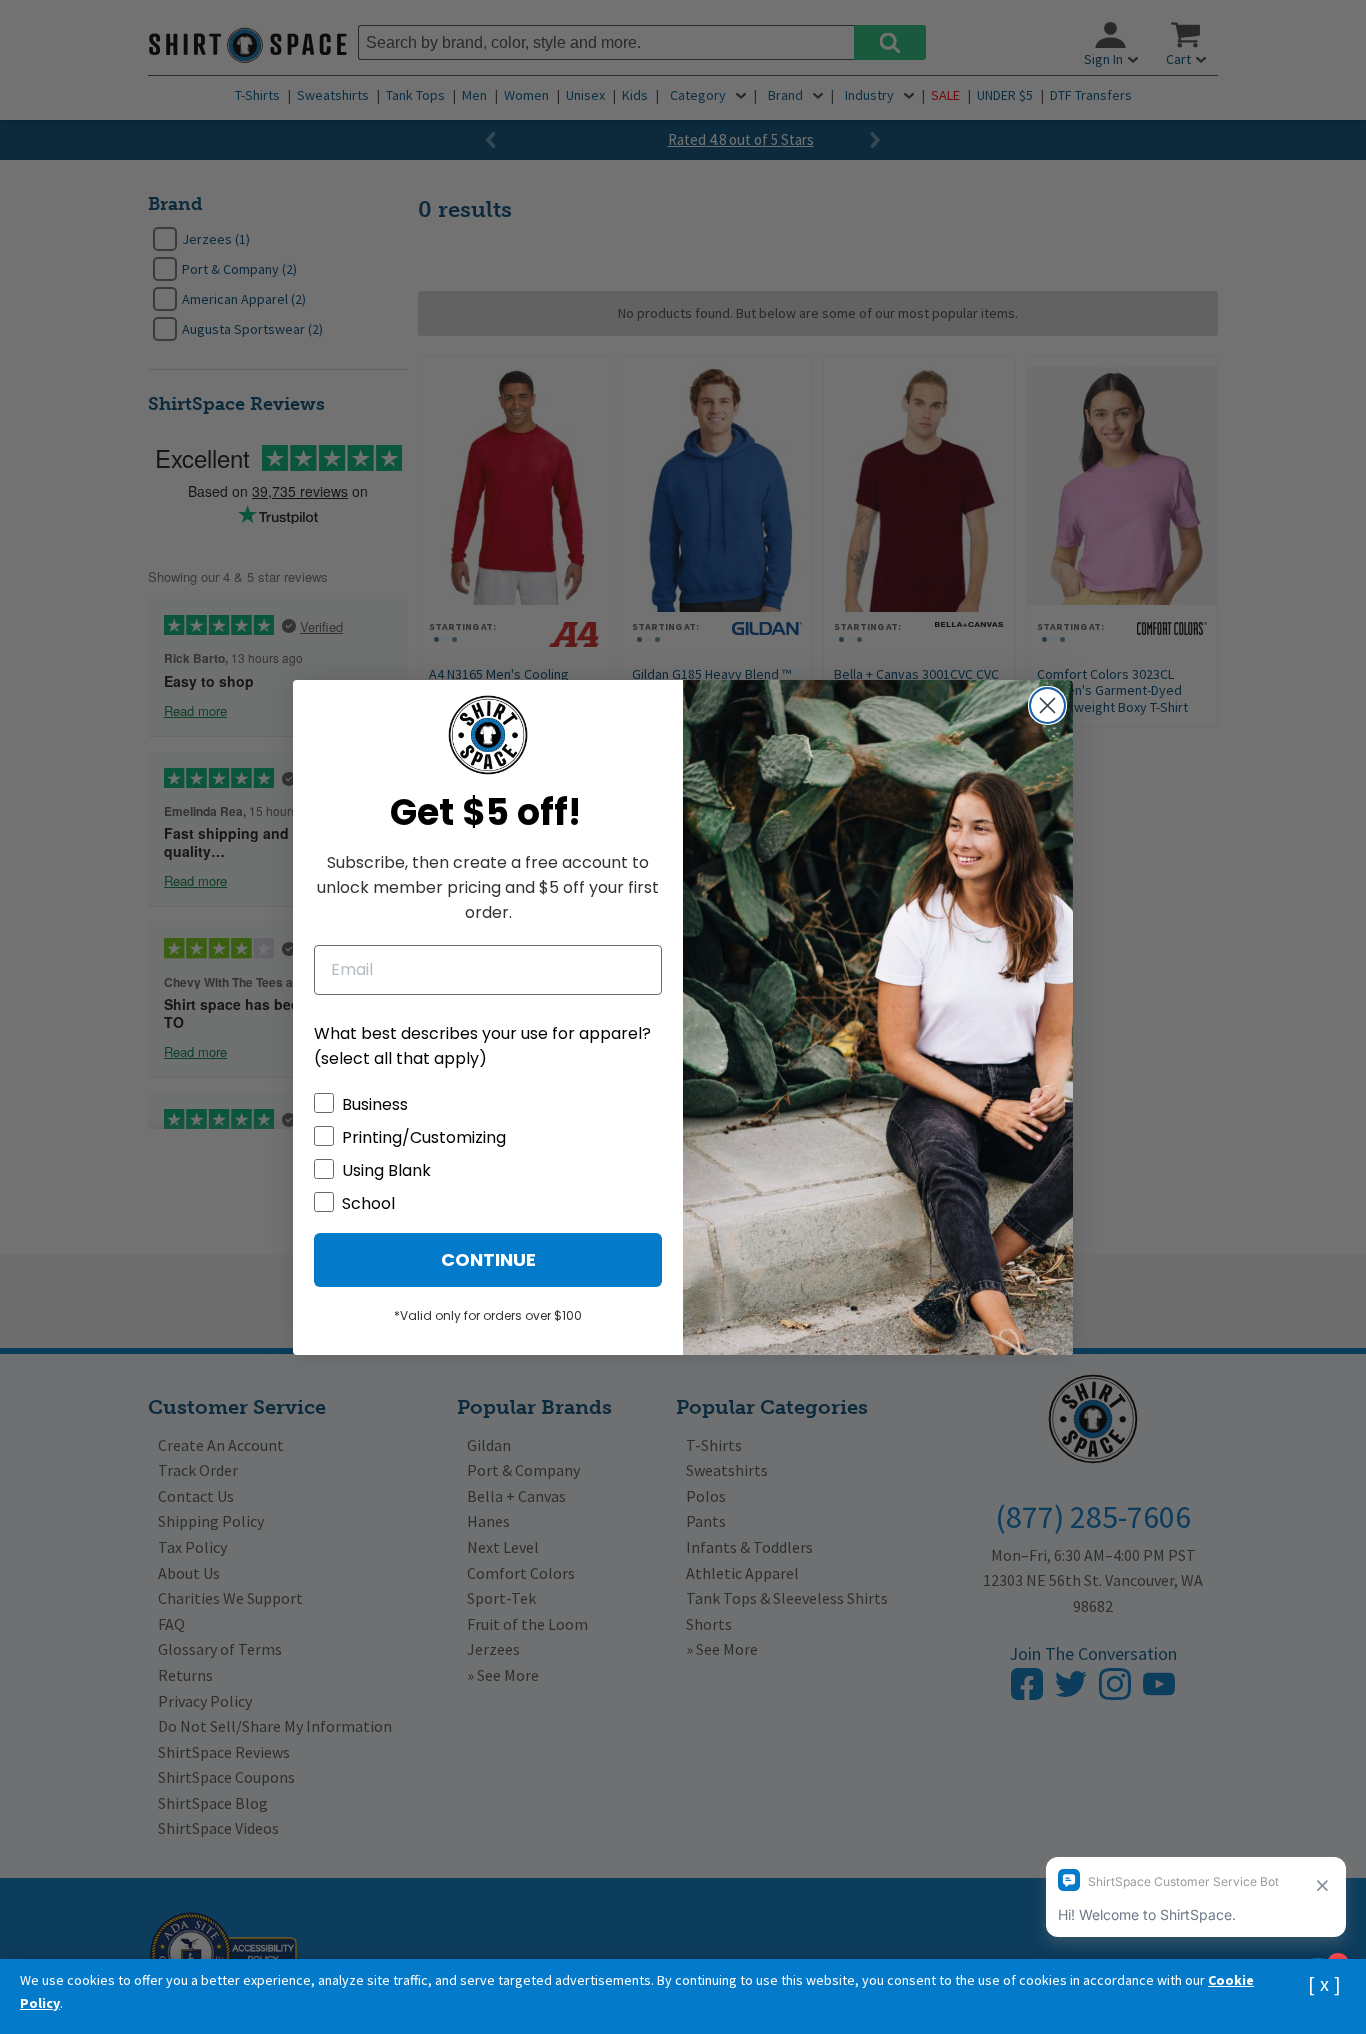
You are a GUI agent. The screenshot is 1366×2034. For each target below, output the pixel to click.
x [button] (1324, 1983)
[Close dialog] (1047, 705)
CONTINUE (488, 1259)
